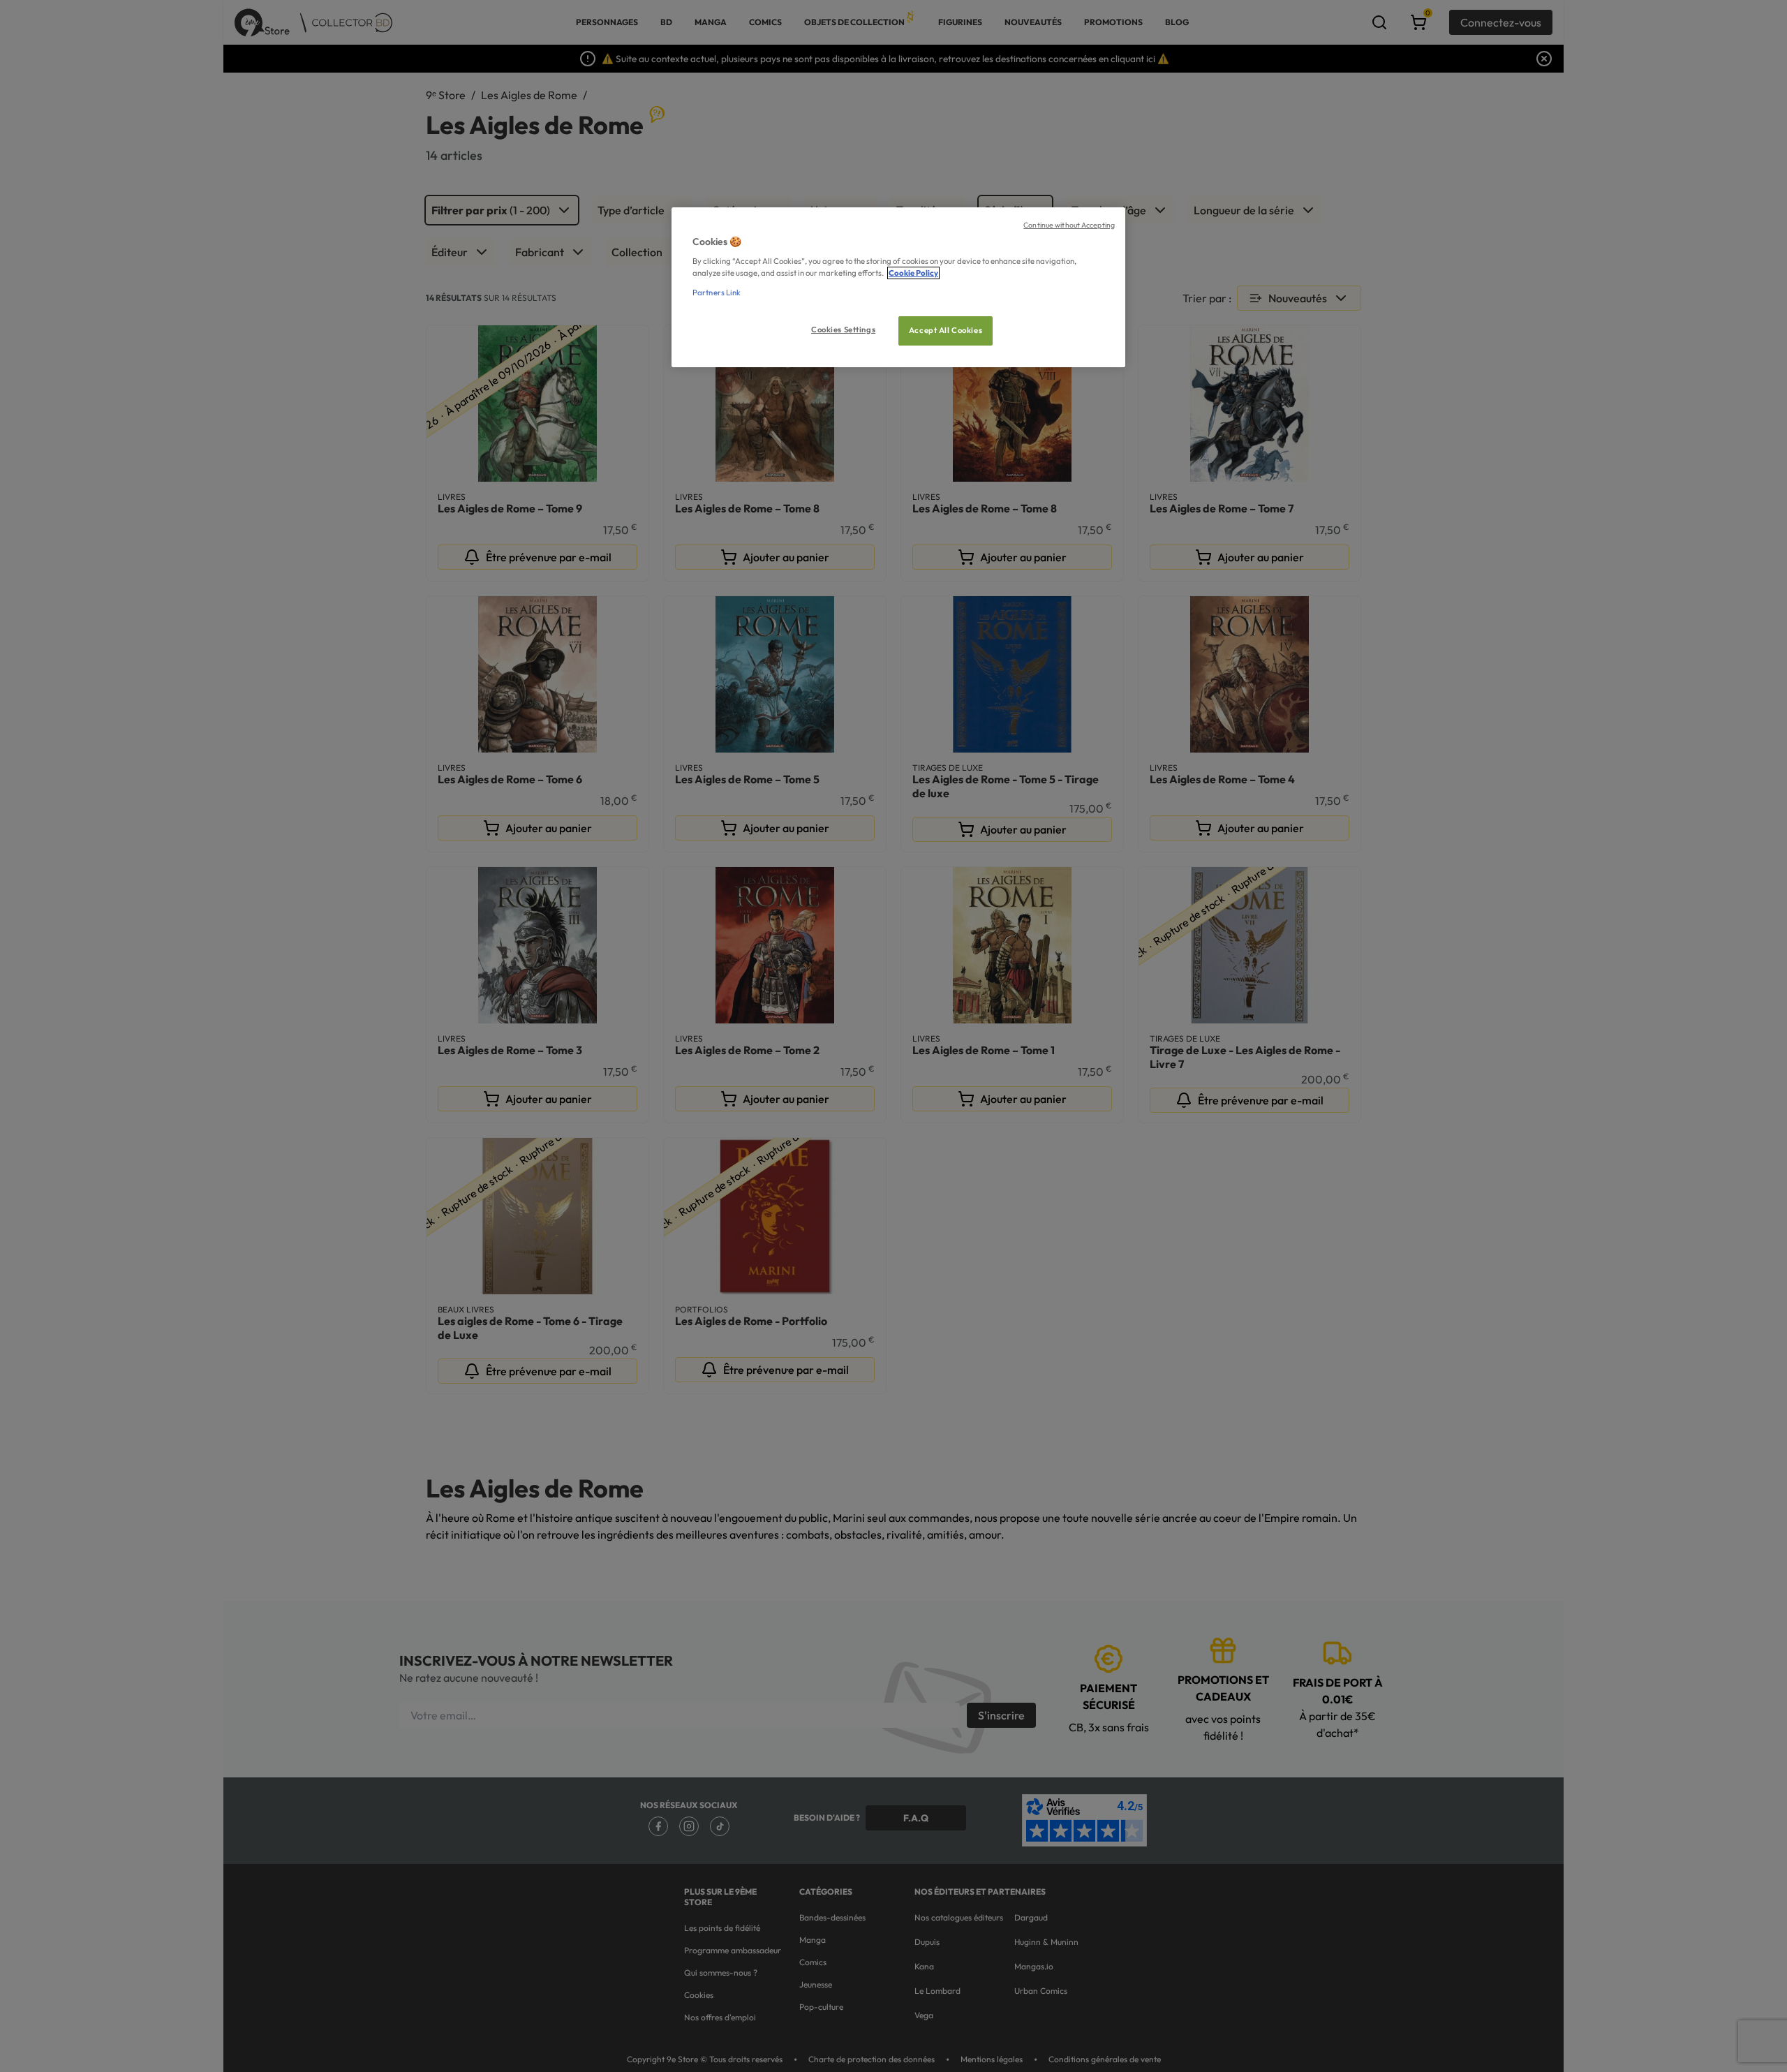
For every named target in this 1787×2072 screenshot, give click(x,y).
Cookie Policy (913, 273)
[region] (898, 287)
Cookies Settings (843, 330)
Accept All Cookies (946, 330)
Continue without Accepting (1069, 225)
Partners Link (717, 293)
